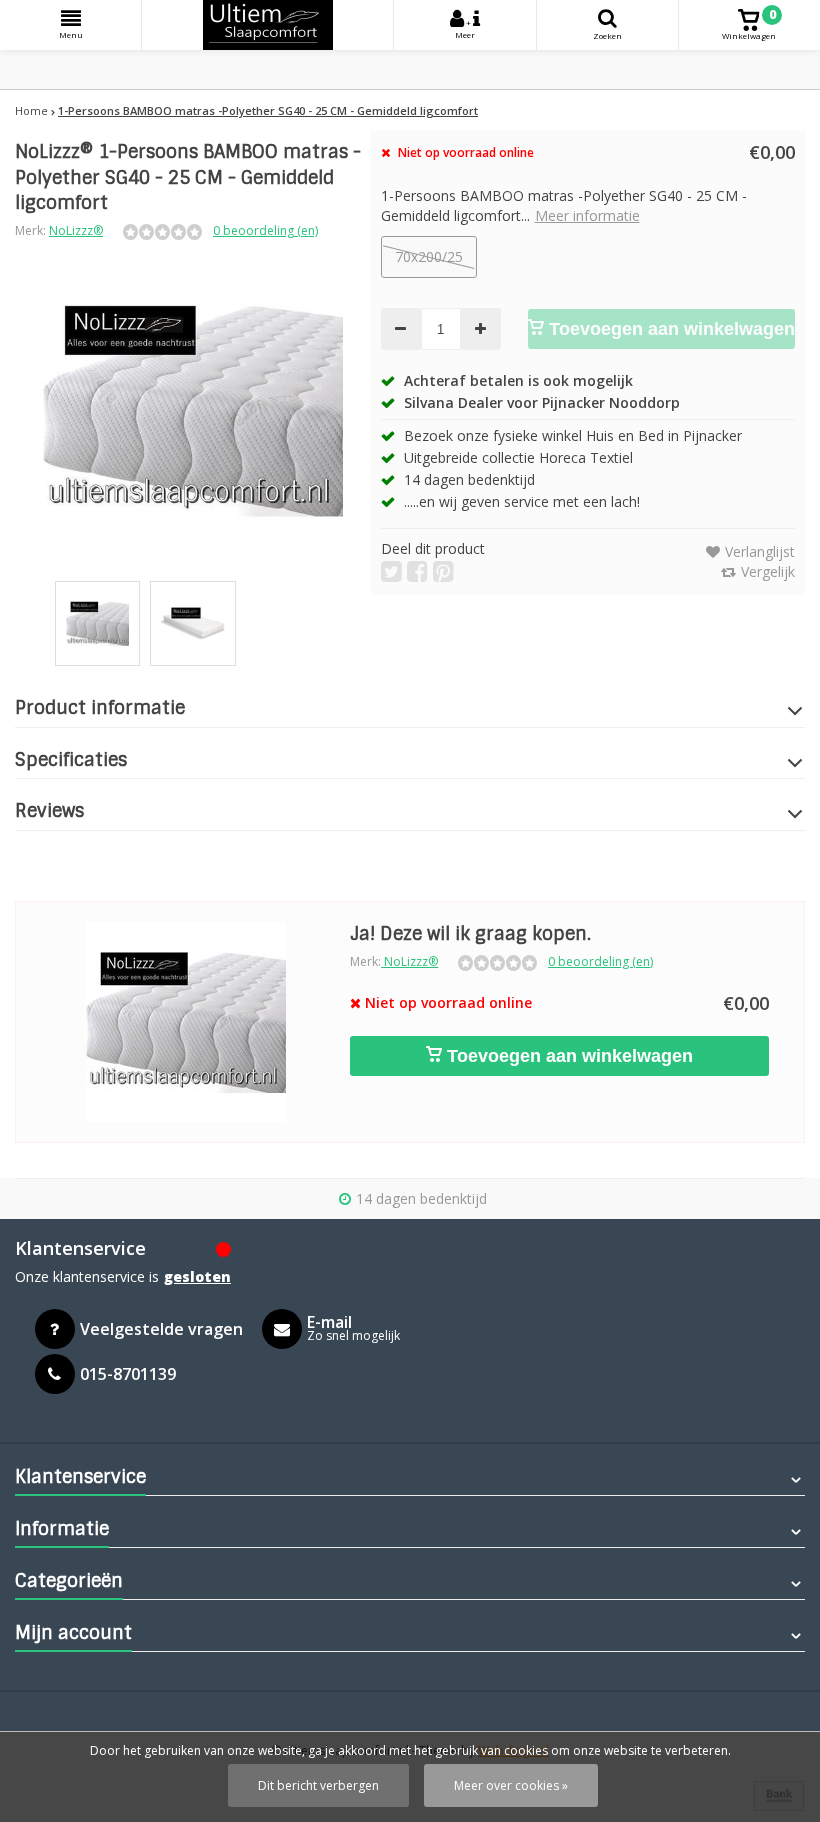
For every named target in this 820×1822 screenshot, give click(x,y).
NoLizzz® (76, 230)
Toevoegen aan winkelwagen (669, 329)
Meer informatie (587, 215)
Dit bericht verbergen (318, 1785)
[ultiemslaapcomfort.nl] (267, 25)
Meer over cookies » (511, 1785)
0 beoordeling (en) (265, 230)
